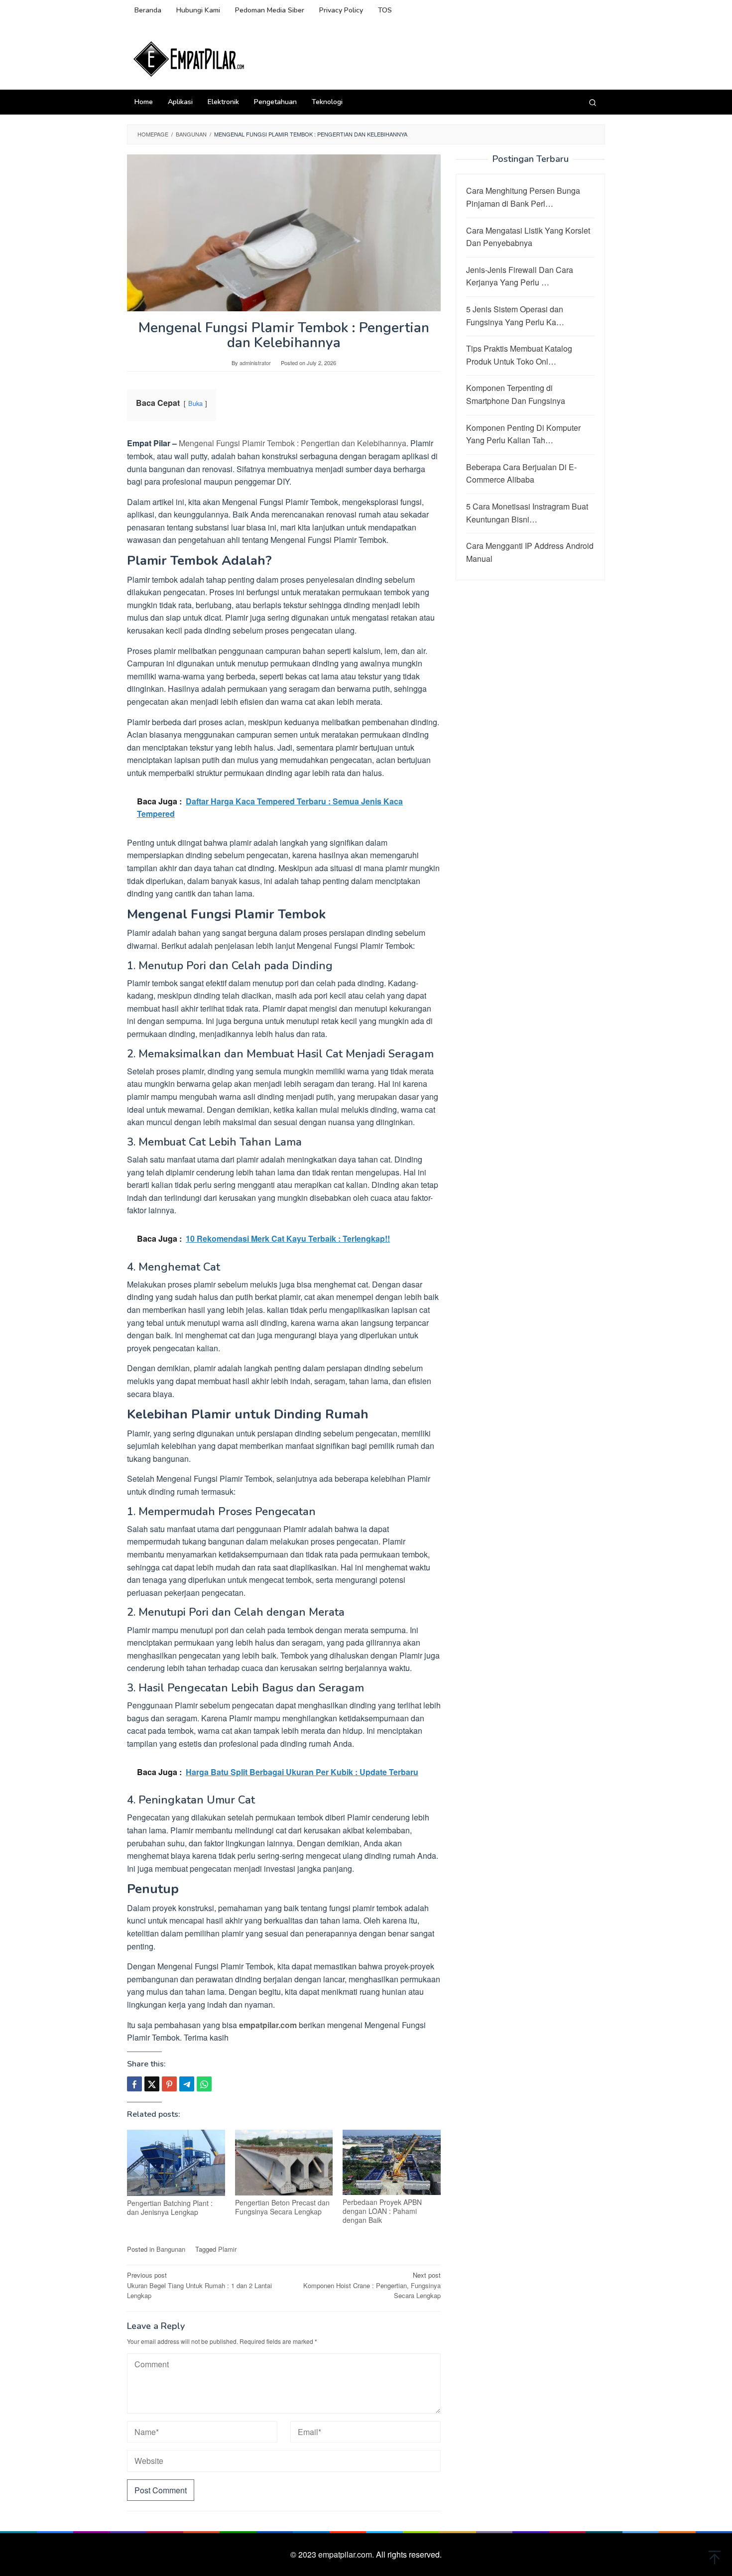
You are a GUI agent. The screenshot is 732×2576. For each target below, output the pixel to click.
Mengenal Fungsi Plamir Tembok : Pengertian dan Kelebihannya (293, 443)
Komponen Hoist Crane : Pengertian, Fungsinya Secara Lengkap (372, 2285)
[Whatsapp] (204, 2084)
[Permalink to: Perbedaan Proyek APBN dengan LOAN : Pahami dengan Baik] (392, 2163)
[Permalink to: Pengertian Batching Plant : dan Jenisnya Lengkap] (176, 2163)
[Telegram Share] (187, 2084)
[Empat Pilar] (189, 58)
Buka (195, 403)
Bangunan (171, 2249)
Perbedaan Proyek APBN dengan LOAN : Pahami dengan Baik (382, 2211)
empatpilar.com (268, 2025)
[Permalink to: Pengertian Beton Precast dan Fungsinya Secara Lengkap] (284, 2163)
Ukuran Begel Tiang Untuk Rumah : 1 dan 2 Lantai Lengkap (199, 2285)
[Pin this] (169, 2084)
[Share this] (134, 2084)
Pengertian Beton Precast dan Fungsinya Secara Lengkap (282, 2207)
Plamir (227, 2249)
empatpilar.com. (347, 2554)
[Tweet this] (152, 2084)
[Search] (593, 102)
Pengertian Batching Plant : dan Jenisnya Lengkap (170, 2207)
